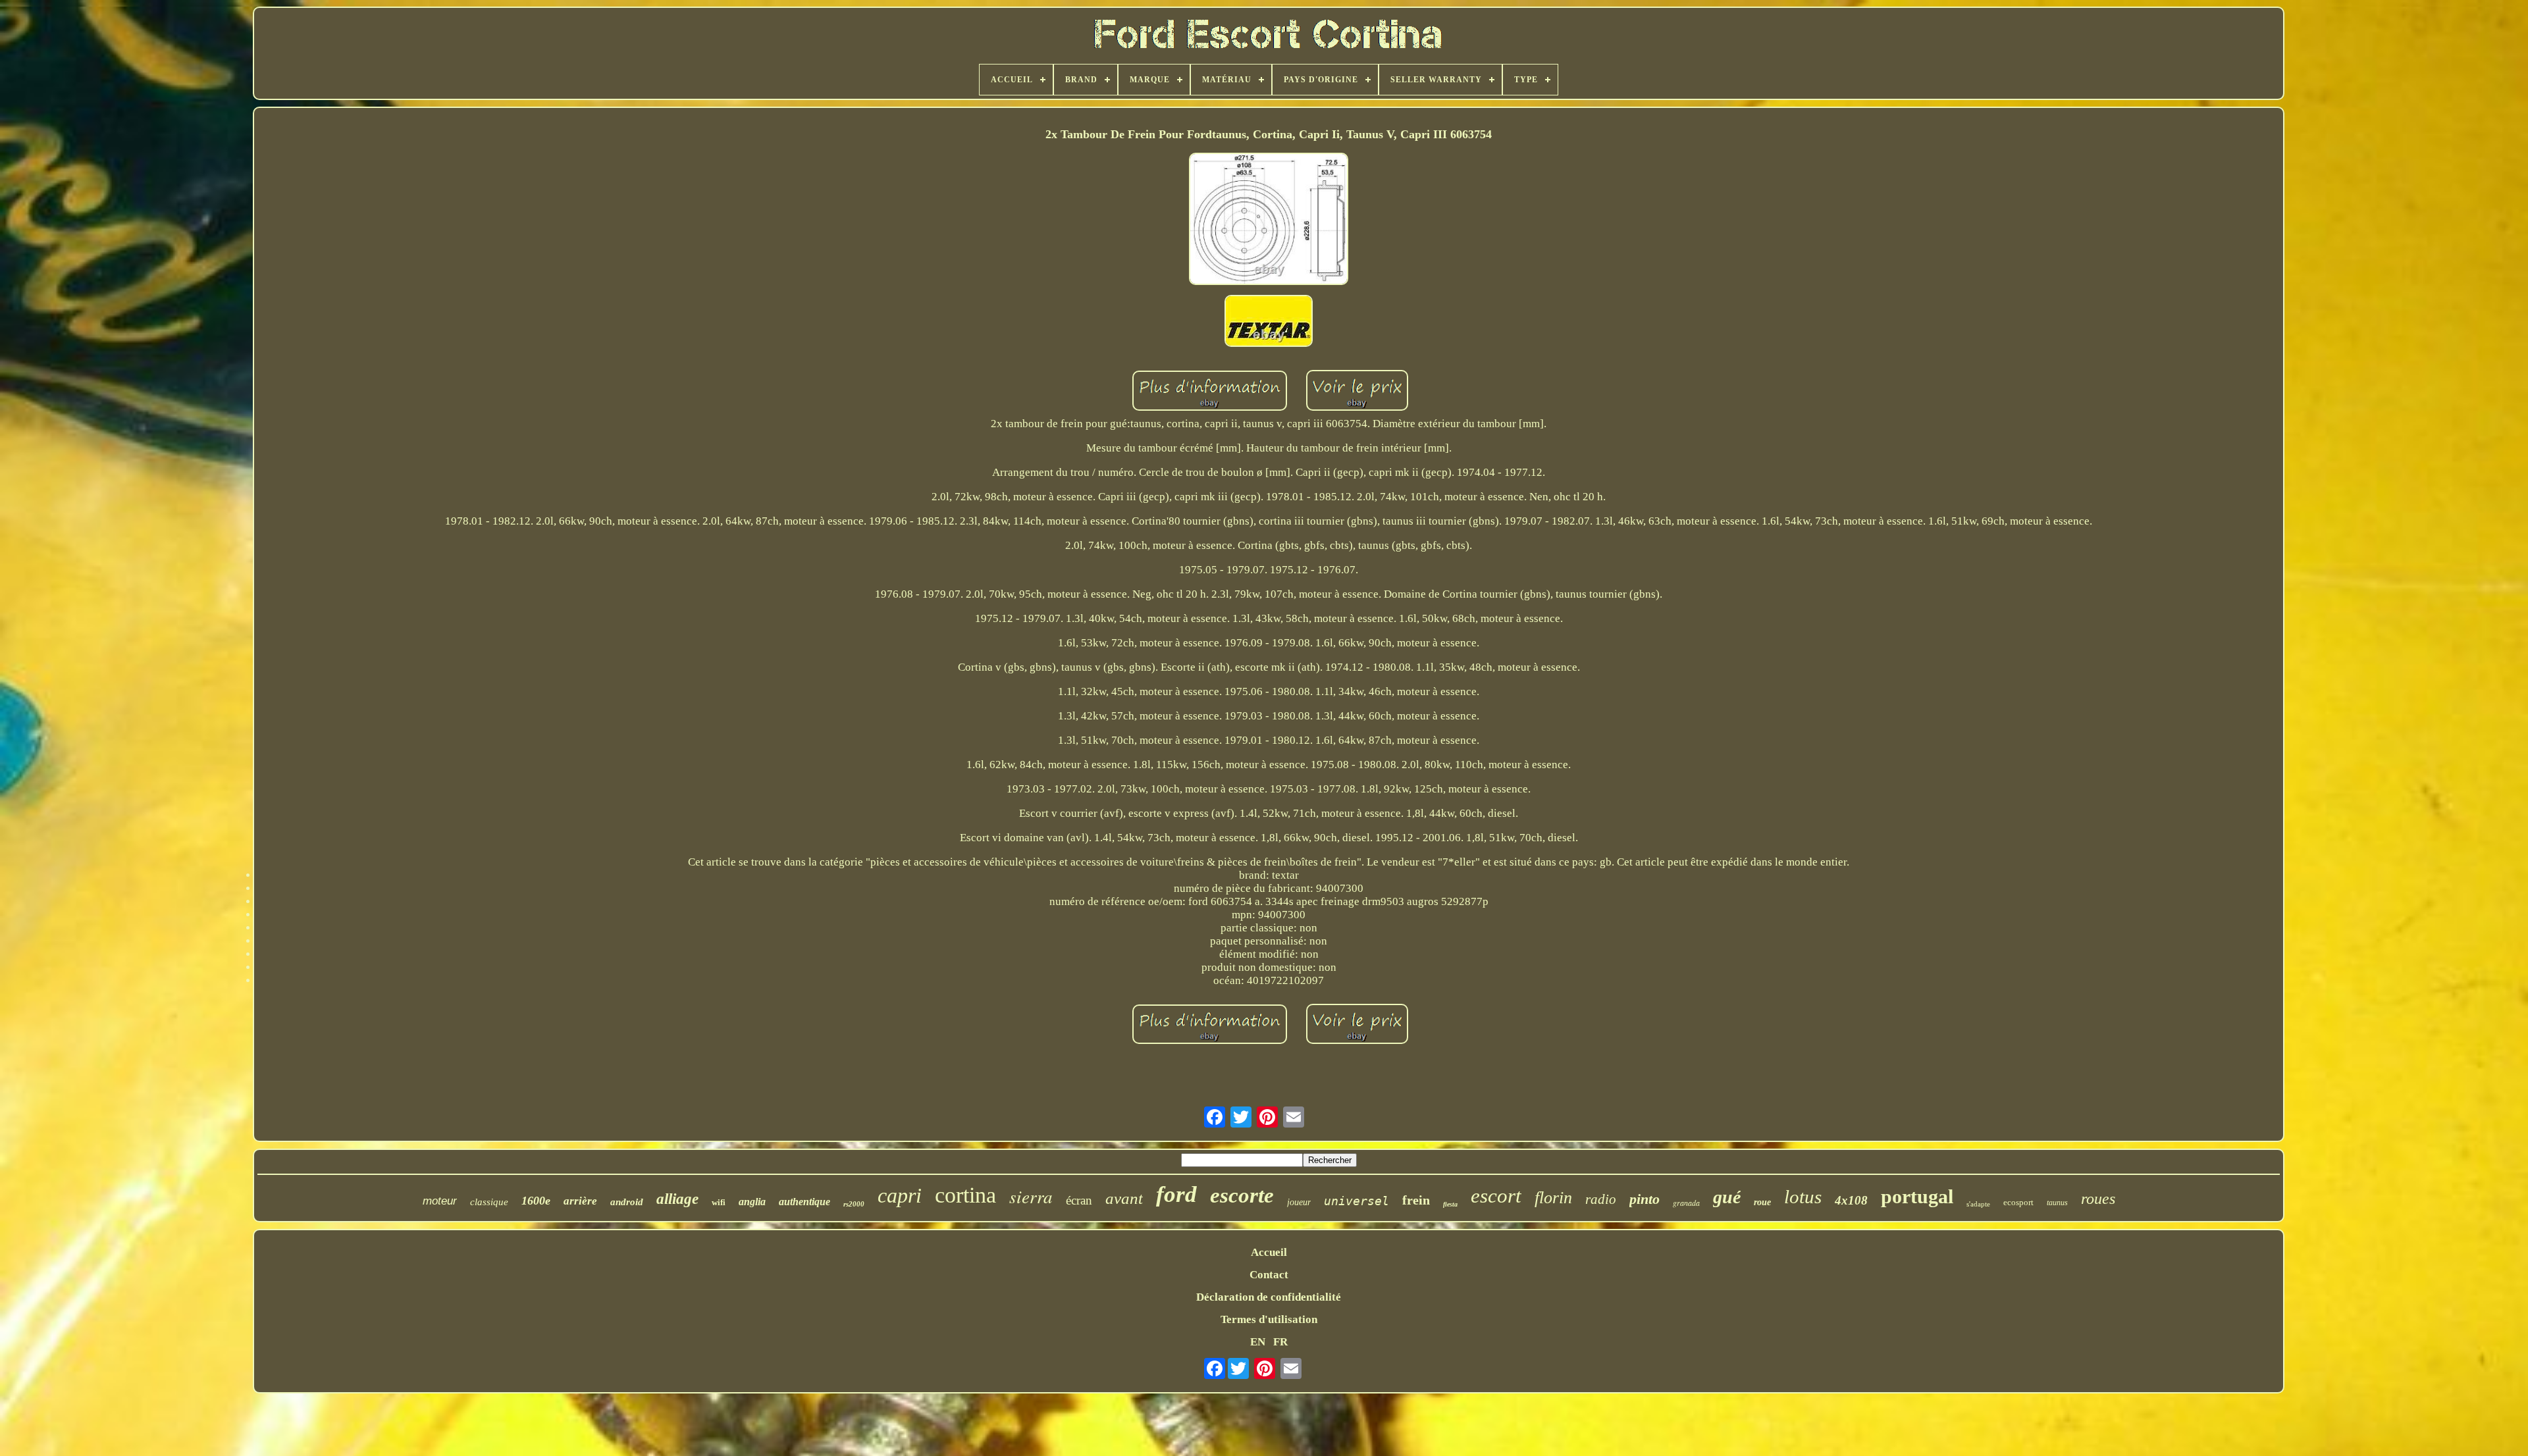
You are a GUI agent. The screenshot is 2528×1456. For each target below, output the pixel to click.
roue (1762, 1202)
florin (1553, 1198)
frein (1416, 1200)
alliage (677, 1199)
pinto (1645, 1199)
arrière (580, 1201)
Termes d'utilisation (1269, 1319)
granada (1686, 1203)
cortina (965, 1195)
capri (900, 1195)
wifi (719, 1202)
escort (1496, 1196)
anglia (752, 1202)
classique (489, 1202)
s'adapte (1978, 1204)
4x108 (1851, 1200)
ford (1176, 1194)
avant (1124, 1198)
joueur (1299, 1202)
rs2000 (854, 1204)
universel (1356, 1201)
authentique (804, 1202)
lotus (1803, 1197)
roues (2098, 1199)
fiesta (1450, 1204)
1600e (536, 1201)
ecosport (2018, 1202)
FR (1280, 1342)
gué (1727, 1197)
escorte (1242, 1195)
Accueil (1269, 1252)
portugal (1917, 1196)
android (627, 1202)
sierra (1031, 1196)
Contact (1269, 1275)
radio (1601, 1199)
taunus (2057, 1203)
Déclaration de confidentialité (1269, 1297)
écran (1079, 1200)
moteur (440, 1201)
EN (1258, 1342)
